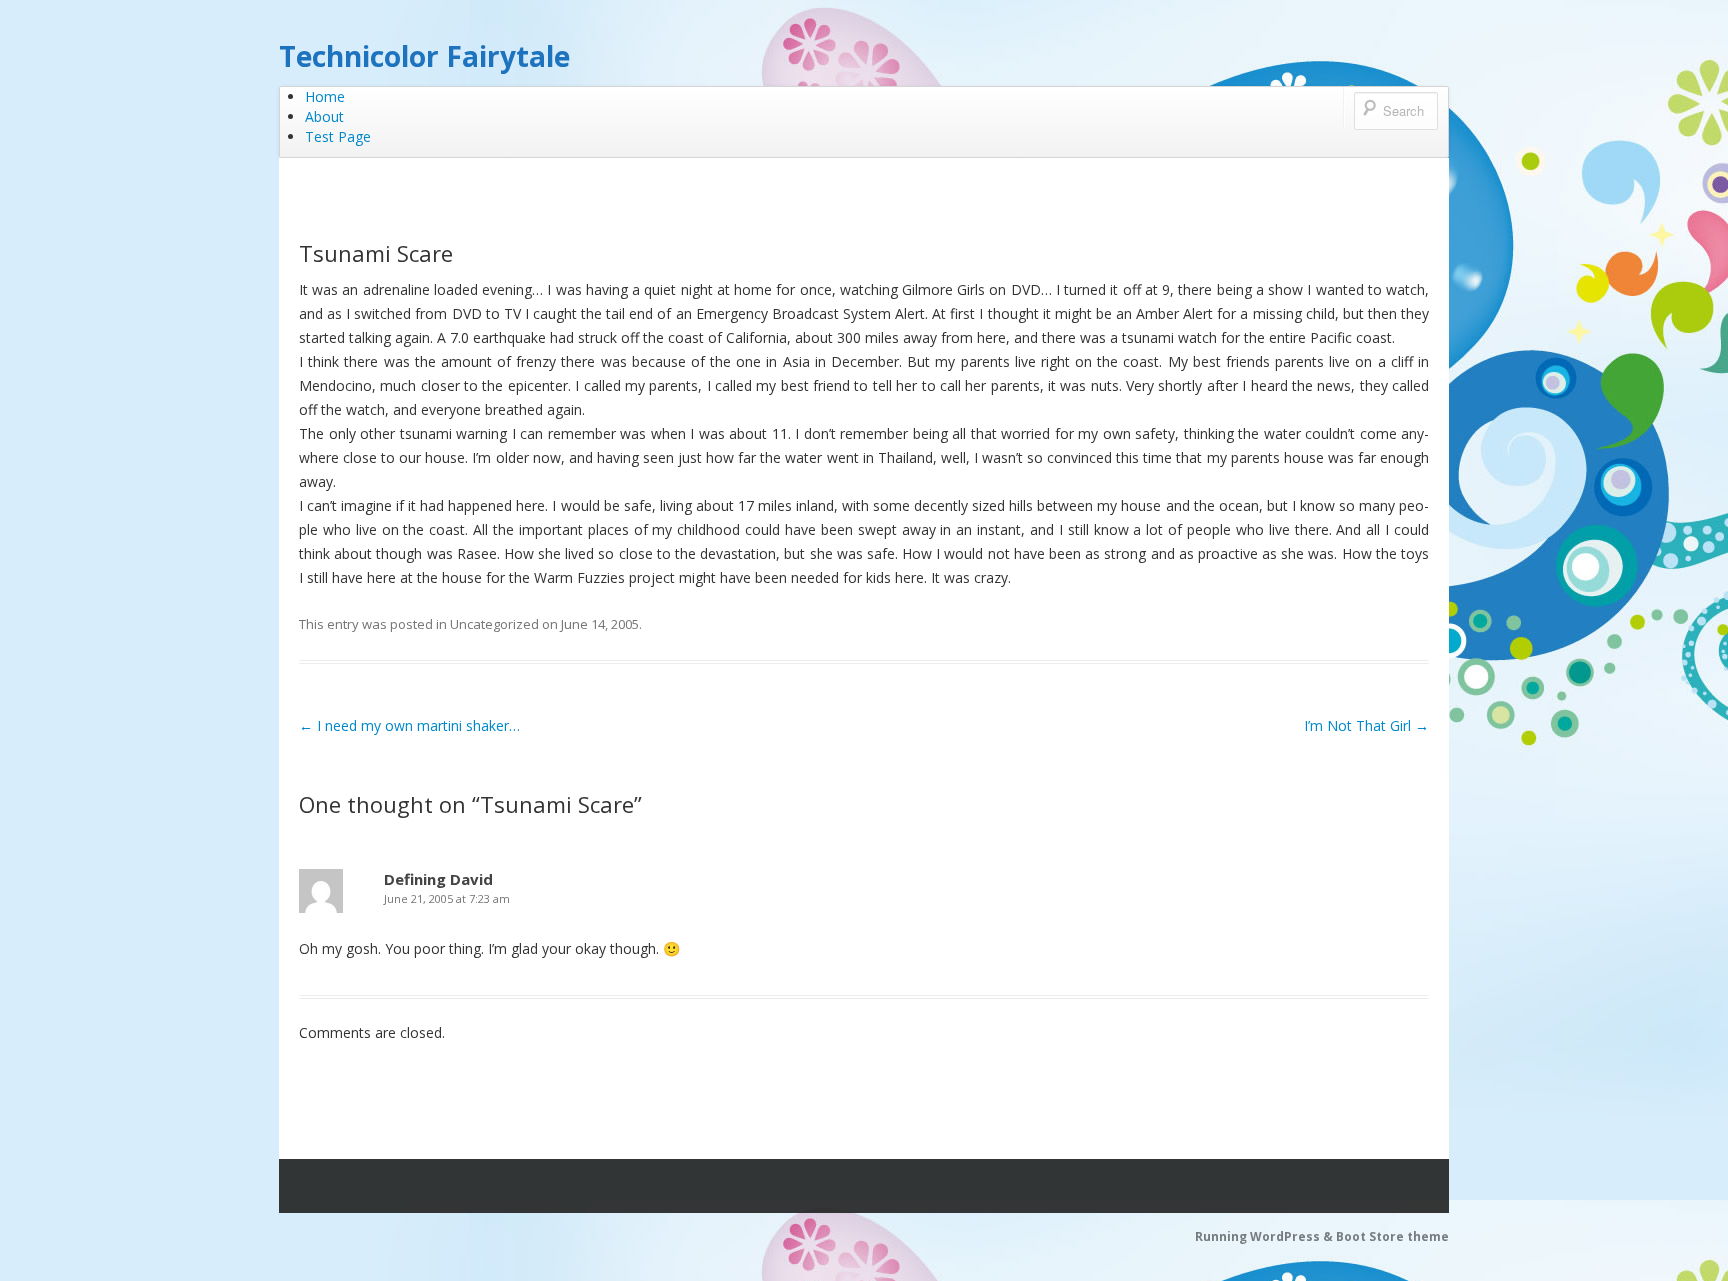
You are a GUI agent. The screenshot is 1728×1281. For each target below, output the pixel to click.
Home (325, 96)
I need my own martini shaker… (409, 725)
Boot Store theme (1392, 1236)
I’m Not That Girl (1366, 725)
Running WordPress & (1265, 1236)
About (324, 116)
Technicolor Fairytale (424, 56)
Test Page (338, 136)
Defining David (438, 879)
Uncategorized (494, 624)
